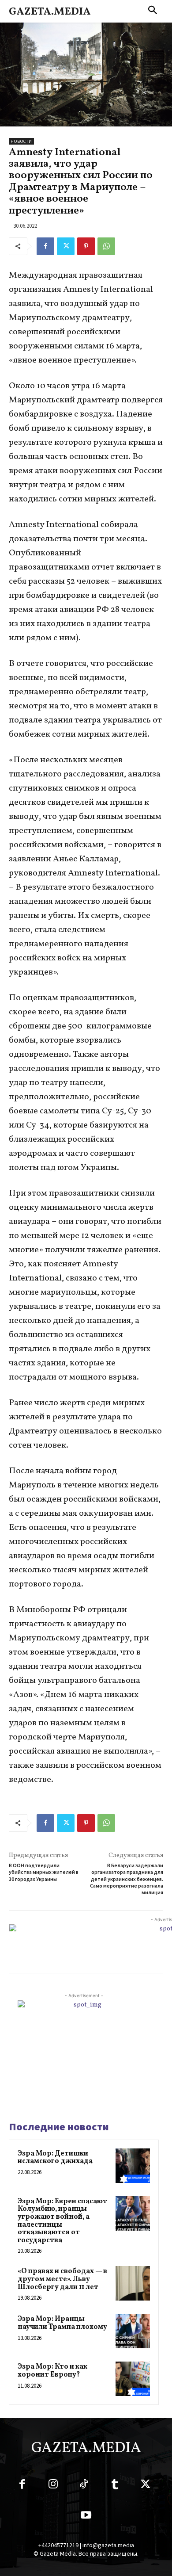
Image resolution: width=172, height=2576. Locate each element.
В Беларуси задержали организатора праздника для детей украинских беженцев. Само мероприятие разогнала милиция (127, 1879)
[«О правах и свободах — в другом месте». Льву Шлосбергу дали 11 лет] (133, 2283)
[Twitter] (66, 246)
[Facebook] (45, 246)
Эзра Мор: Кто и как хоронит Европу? (52, 2371)
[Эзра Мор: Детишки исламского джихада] (133, 2166)
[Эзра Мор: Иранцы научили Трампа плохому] (133, 2331)
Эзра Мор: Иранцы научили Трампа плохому (62, 2323)
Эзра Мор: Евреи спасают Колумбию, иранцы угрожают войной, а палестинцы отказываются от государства (62, 2221)
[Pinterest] (86, 246)
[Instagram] (53, 2486)
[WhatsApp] (106, 246)
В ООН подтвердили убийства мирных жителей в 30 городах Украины (44, 1872)
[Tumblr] (115, 2486)
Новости (21, 141)
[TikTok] (84, 2486)
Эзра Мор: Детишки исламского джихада (55, 2158)
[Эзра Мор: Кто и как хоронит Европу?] (133, 2379)
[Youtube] (86, 2517)
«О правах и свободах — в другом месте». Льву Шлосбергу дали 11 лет (62, 2279)
